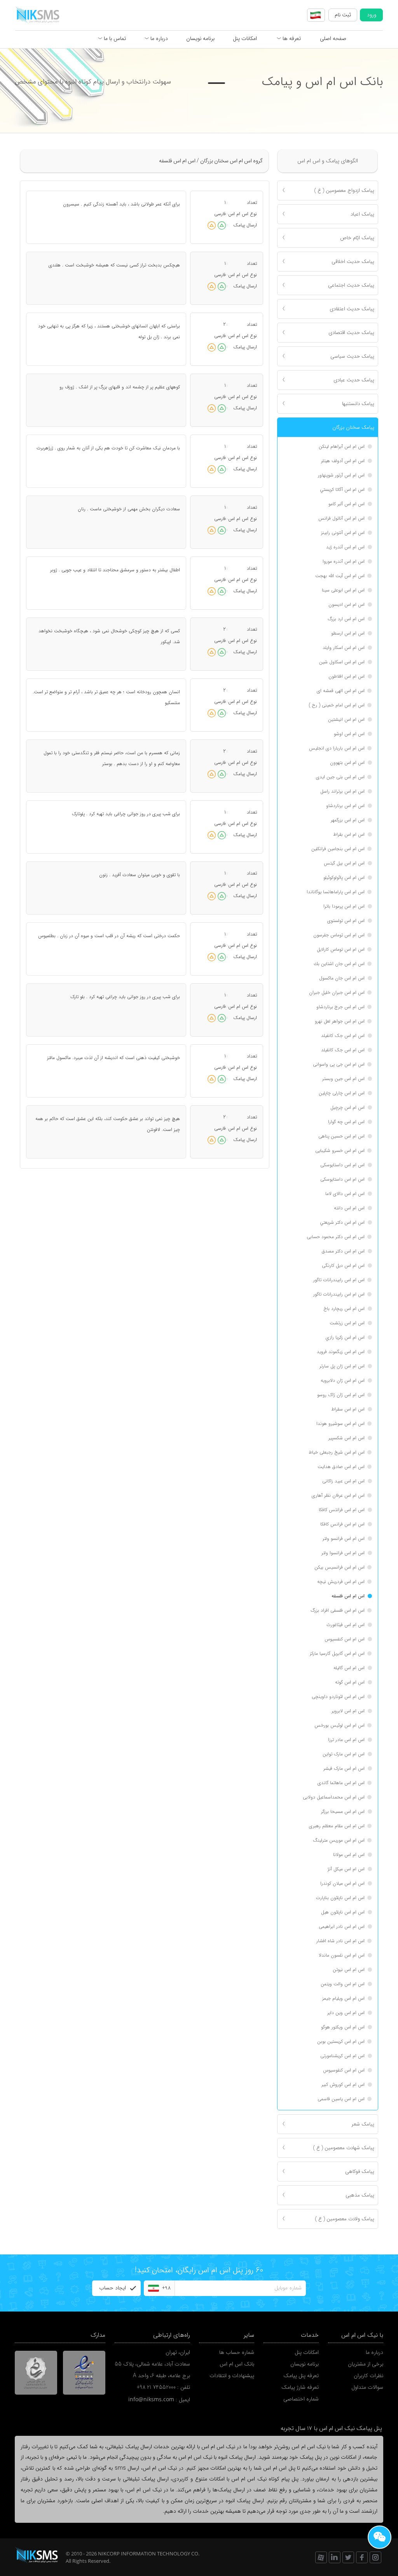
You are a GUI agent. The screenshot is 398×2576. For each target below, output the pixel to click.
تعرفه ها (291, 38)
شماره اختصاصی (301, 2399)
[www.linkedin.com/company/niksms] (335, 2557)
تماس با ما (114, 38)
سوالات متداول (367, 2387)
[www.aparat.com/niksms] (321, 2557)
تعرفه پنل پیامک (301, 2376)
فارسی (220, 214)
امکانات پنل (245, 38)
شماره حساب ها (237, 2352)
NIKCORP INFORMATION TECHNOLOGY (144, 2553)
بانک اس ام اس (237, 2364)
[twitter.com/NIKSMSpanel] (348, 2557)
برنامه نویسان (200, 38)
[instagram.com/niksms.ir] (375, 2557)
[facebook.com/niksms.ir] (362, 2557)
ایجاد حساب (113, 2288)
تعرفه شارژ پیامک (300, 2387)
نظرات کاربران (368, 2376)
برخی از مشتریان (366, 2364)
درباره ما (158, 38)
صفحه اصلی (333, 38)
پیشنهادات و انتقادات (232, 2376)
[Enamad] (84, 2372)
